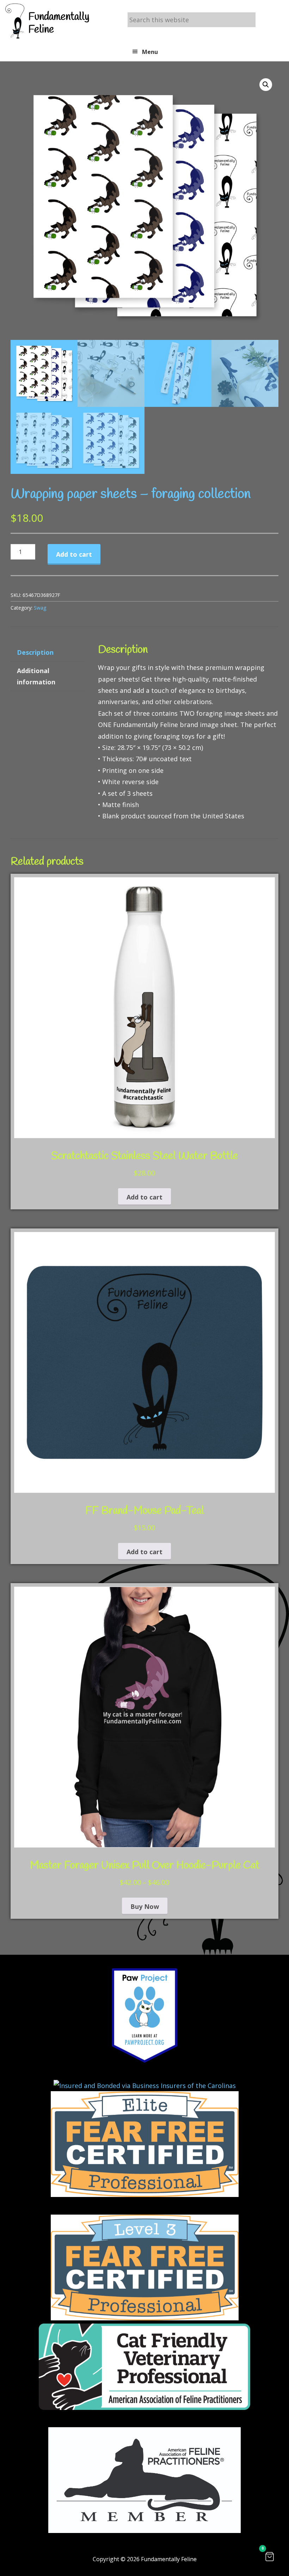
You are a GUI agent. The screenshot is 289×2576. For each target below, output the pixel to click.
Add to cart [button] (144, 1197)
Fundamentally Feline (59, 23)
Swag (40, 608)
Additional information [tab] (36, 676)
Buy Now (145, 1906)
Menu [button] (150, 52)
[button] (266, 85)
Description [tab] (35, 652)
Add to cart (74, 554)
